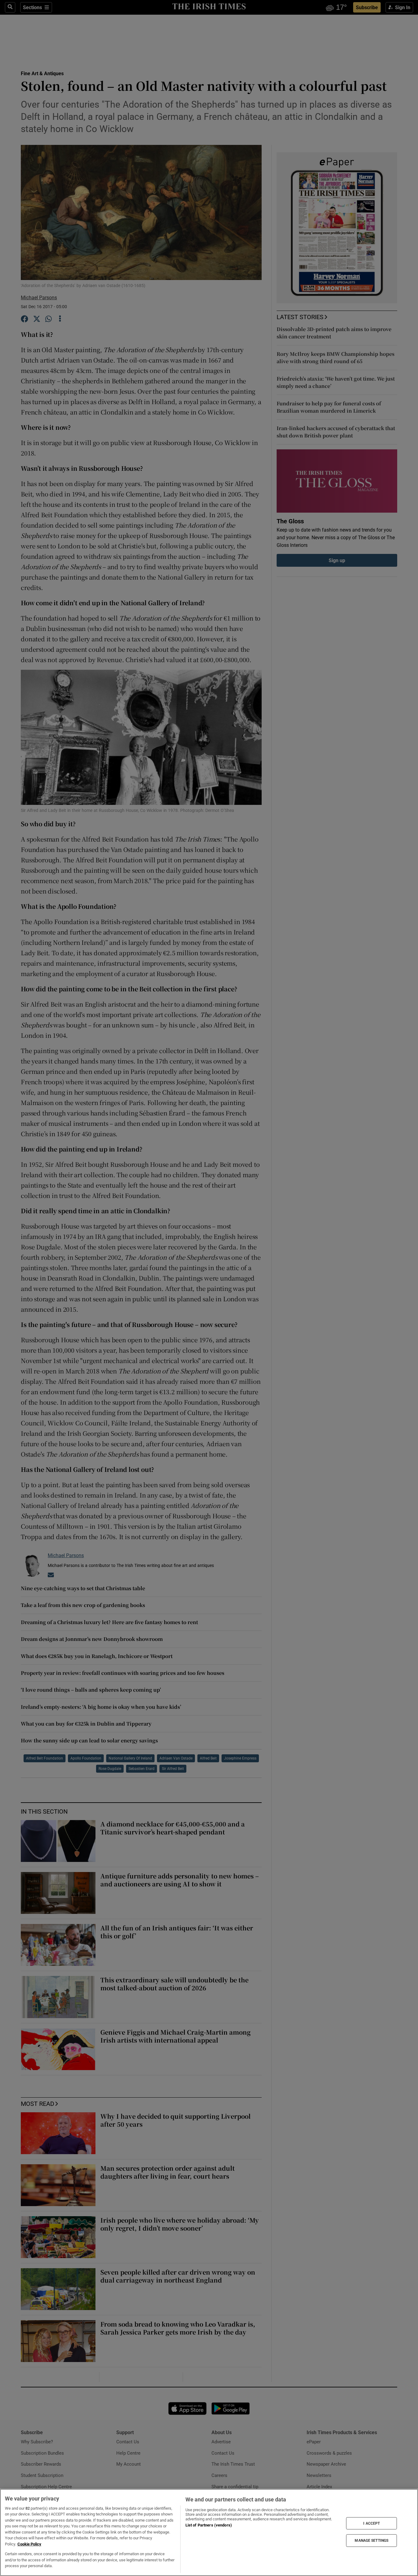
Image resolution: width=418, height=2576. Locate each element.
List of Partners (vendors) (209, 2525)
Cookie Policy (29, 2544)
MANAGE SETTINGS (371, 2541)
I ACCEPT (371, 2523)
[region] (209, 2532)
